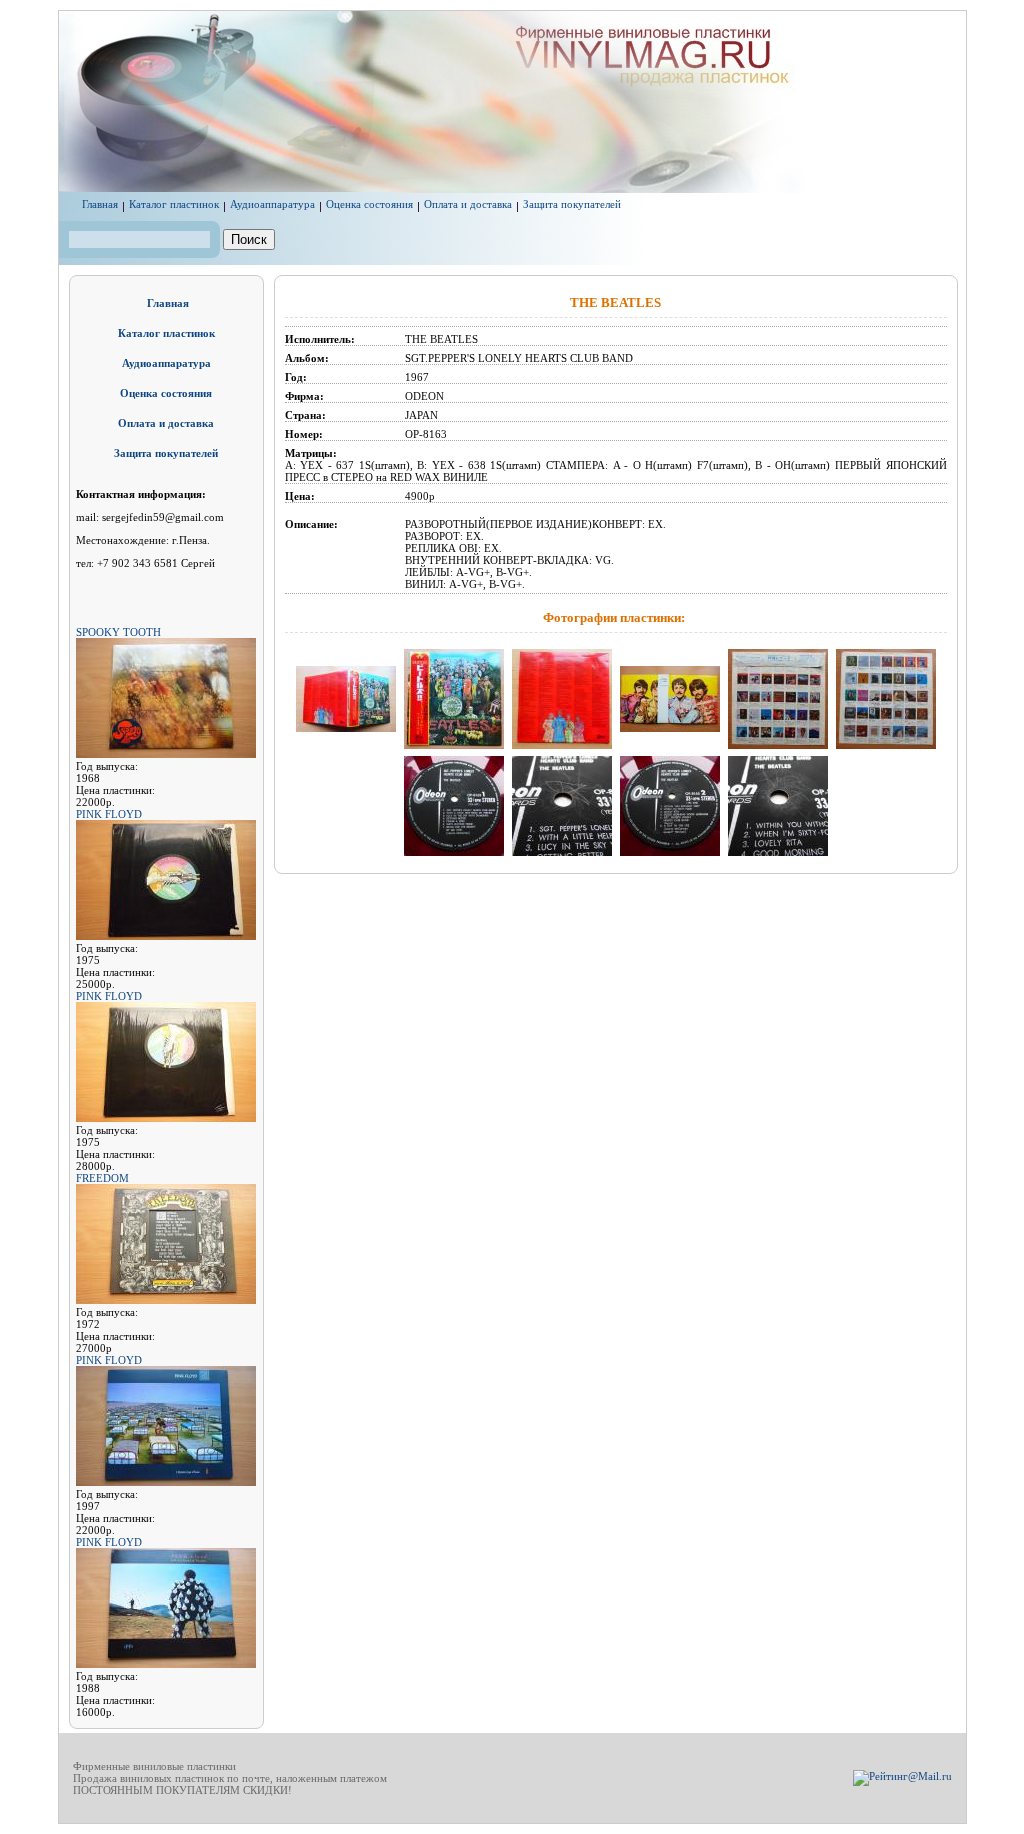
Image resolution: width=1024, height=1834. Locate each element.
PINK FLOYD (109, 814)
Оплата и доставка (468, 204)
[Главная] (602, 189)
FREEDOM (102, 1178)
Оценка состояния (369, 204)
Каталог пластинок (174, 204)
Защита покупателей (572, 204)
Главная (100, 204)
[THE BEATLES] (346, 733)
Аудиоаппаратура (272, 204)
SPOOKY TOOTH (118, 632)
